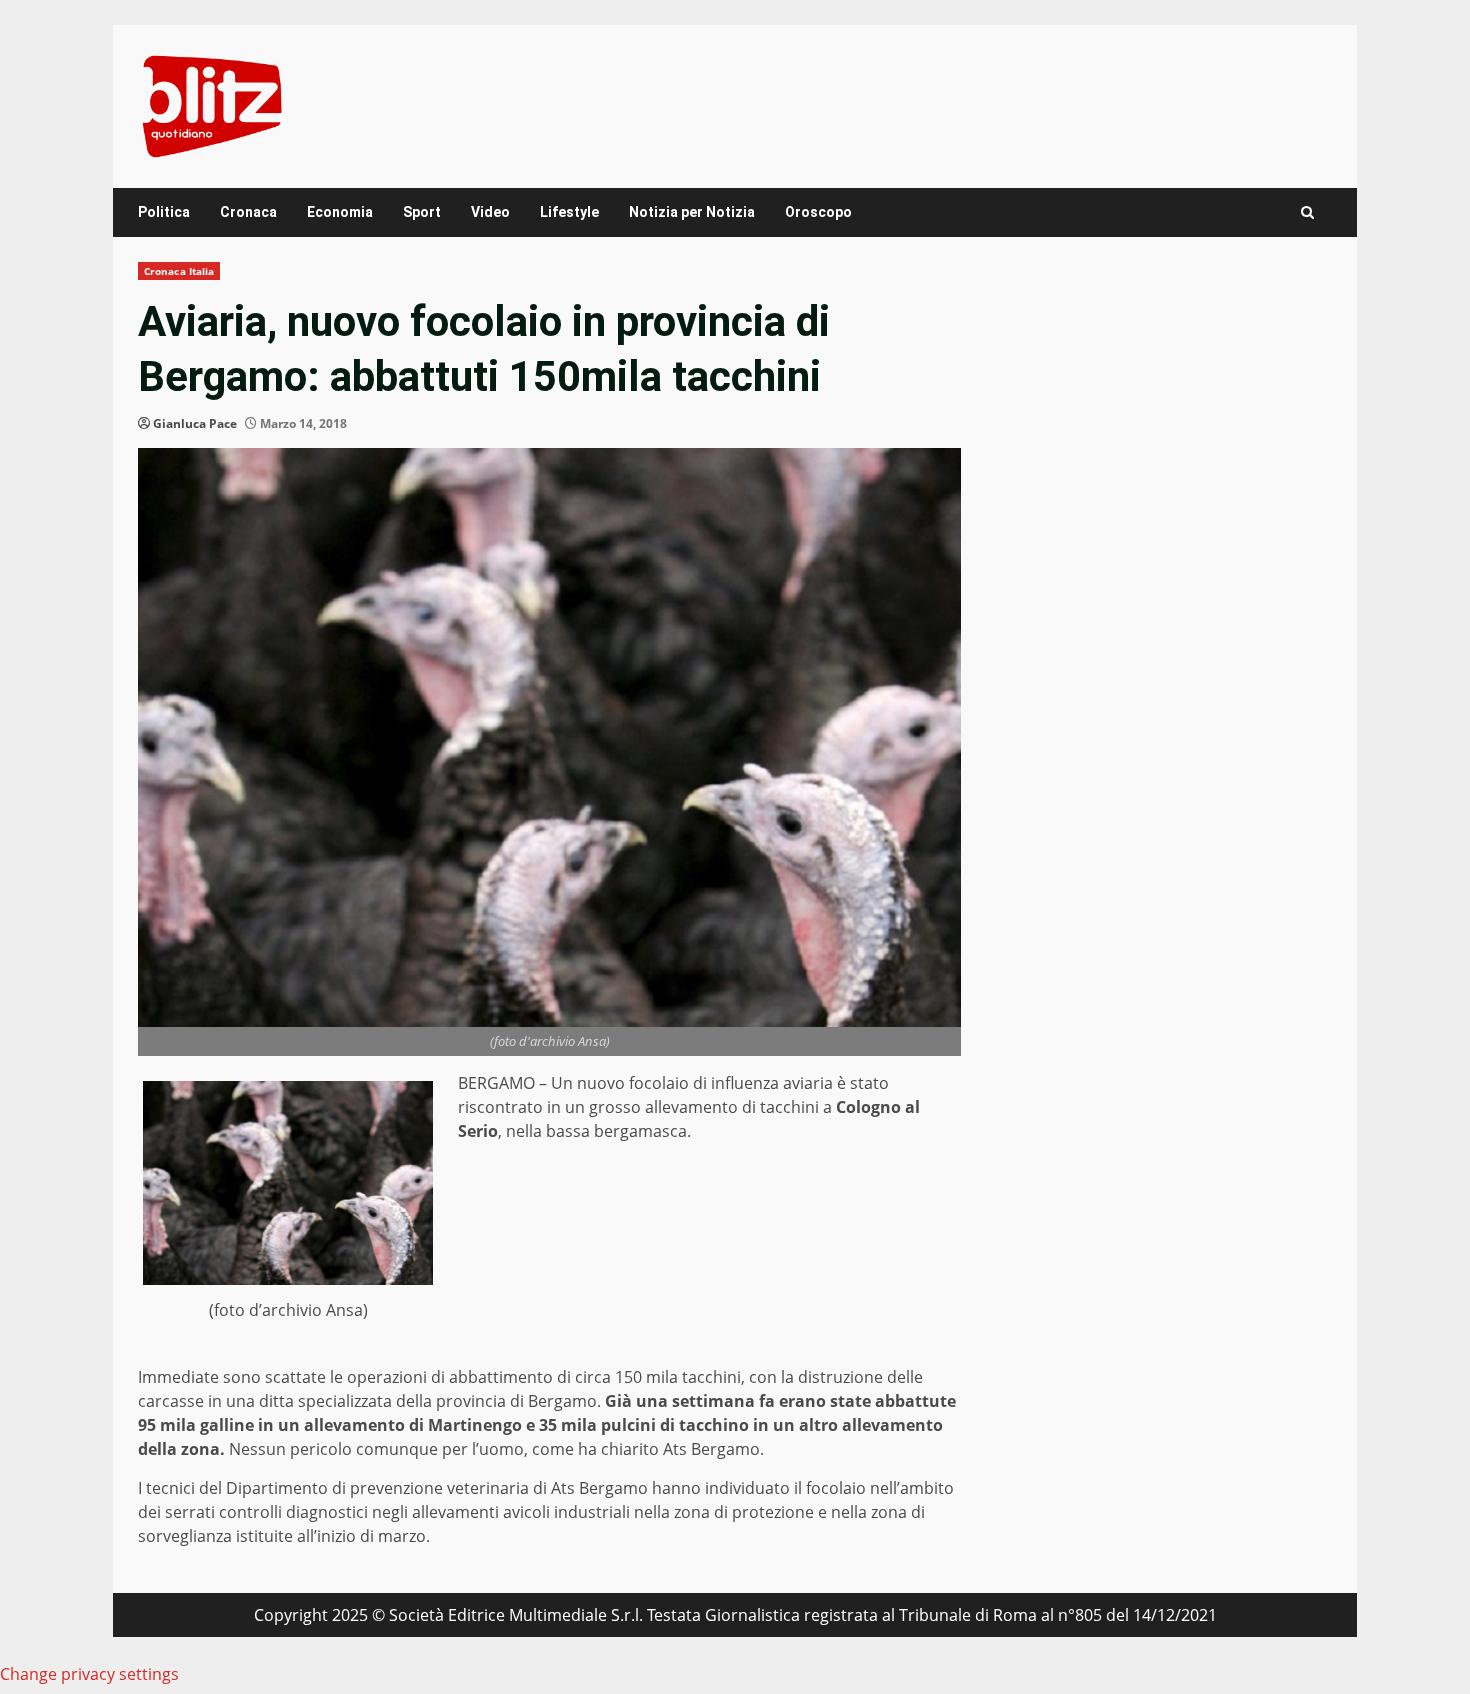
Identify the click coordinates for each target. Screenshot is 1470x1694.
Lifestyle (569, 212)
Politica (164, 212)
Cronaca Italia (179, 271)
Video (490, 212)
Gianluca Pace (195, 423)
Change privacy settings (89, 1674)
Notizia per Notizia (692, 212)
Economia (340, 212)
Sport (422, 212)
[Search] (1307, 212)
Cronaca (248, 212)
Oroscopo (818, 212)
